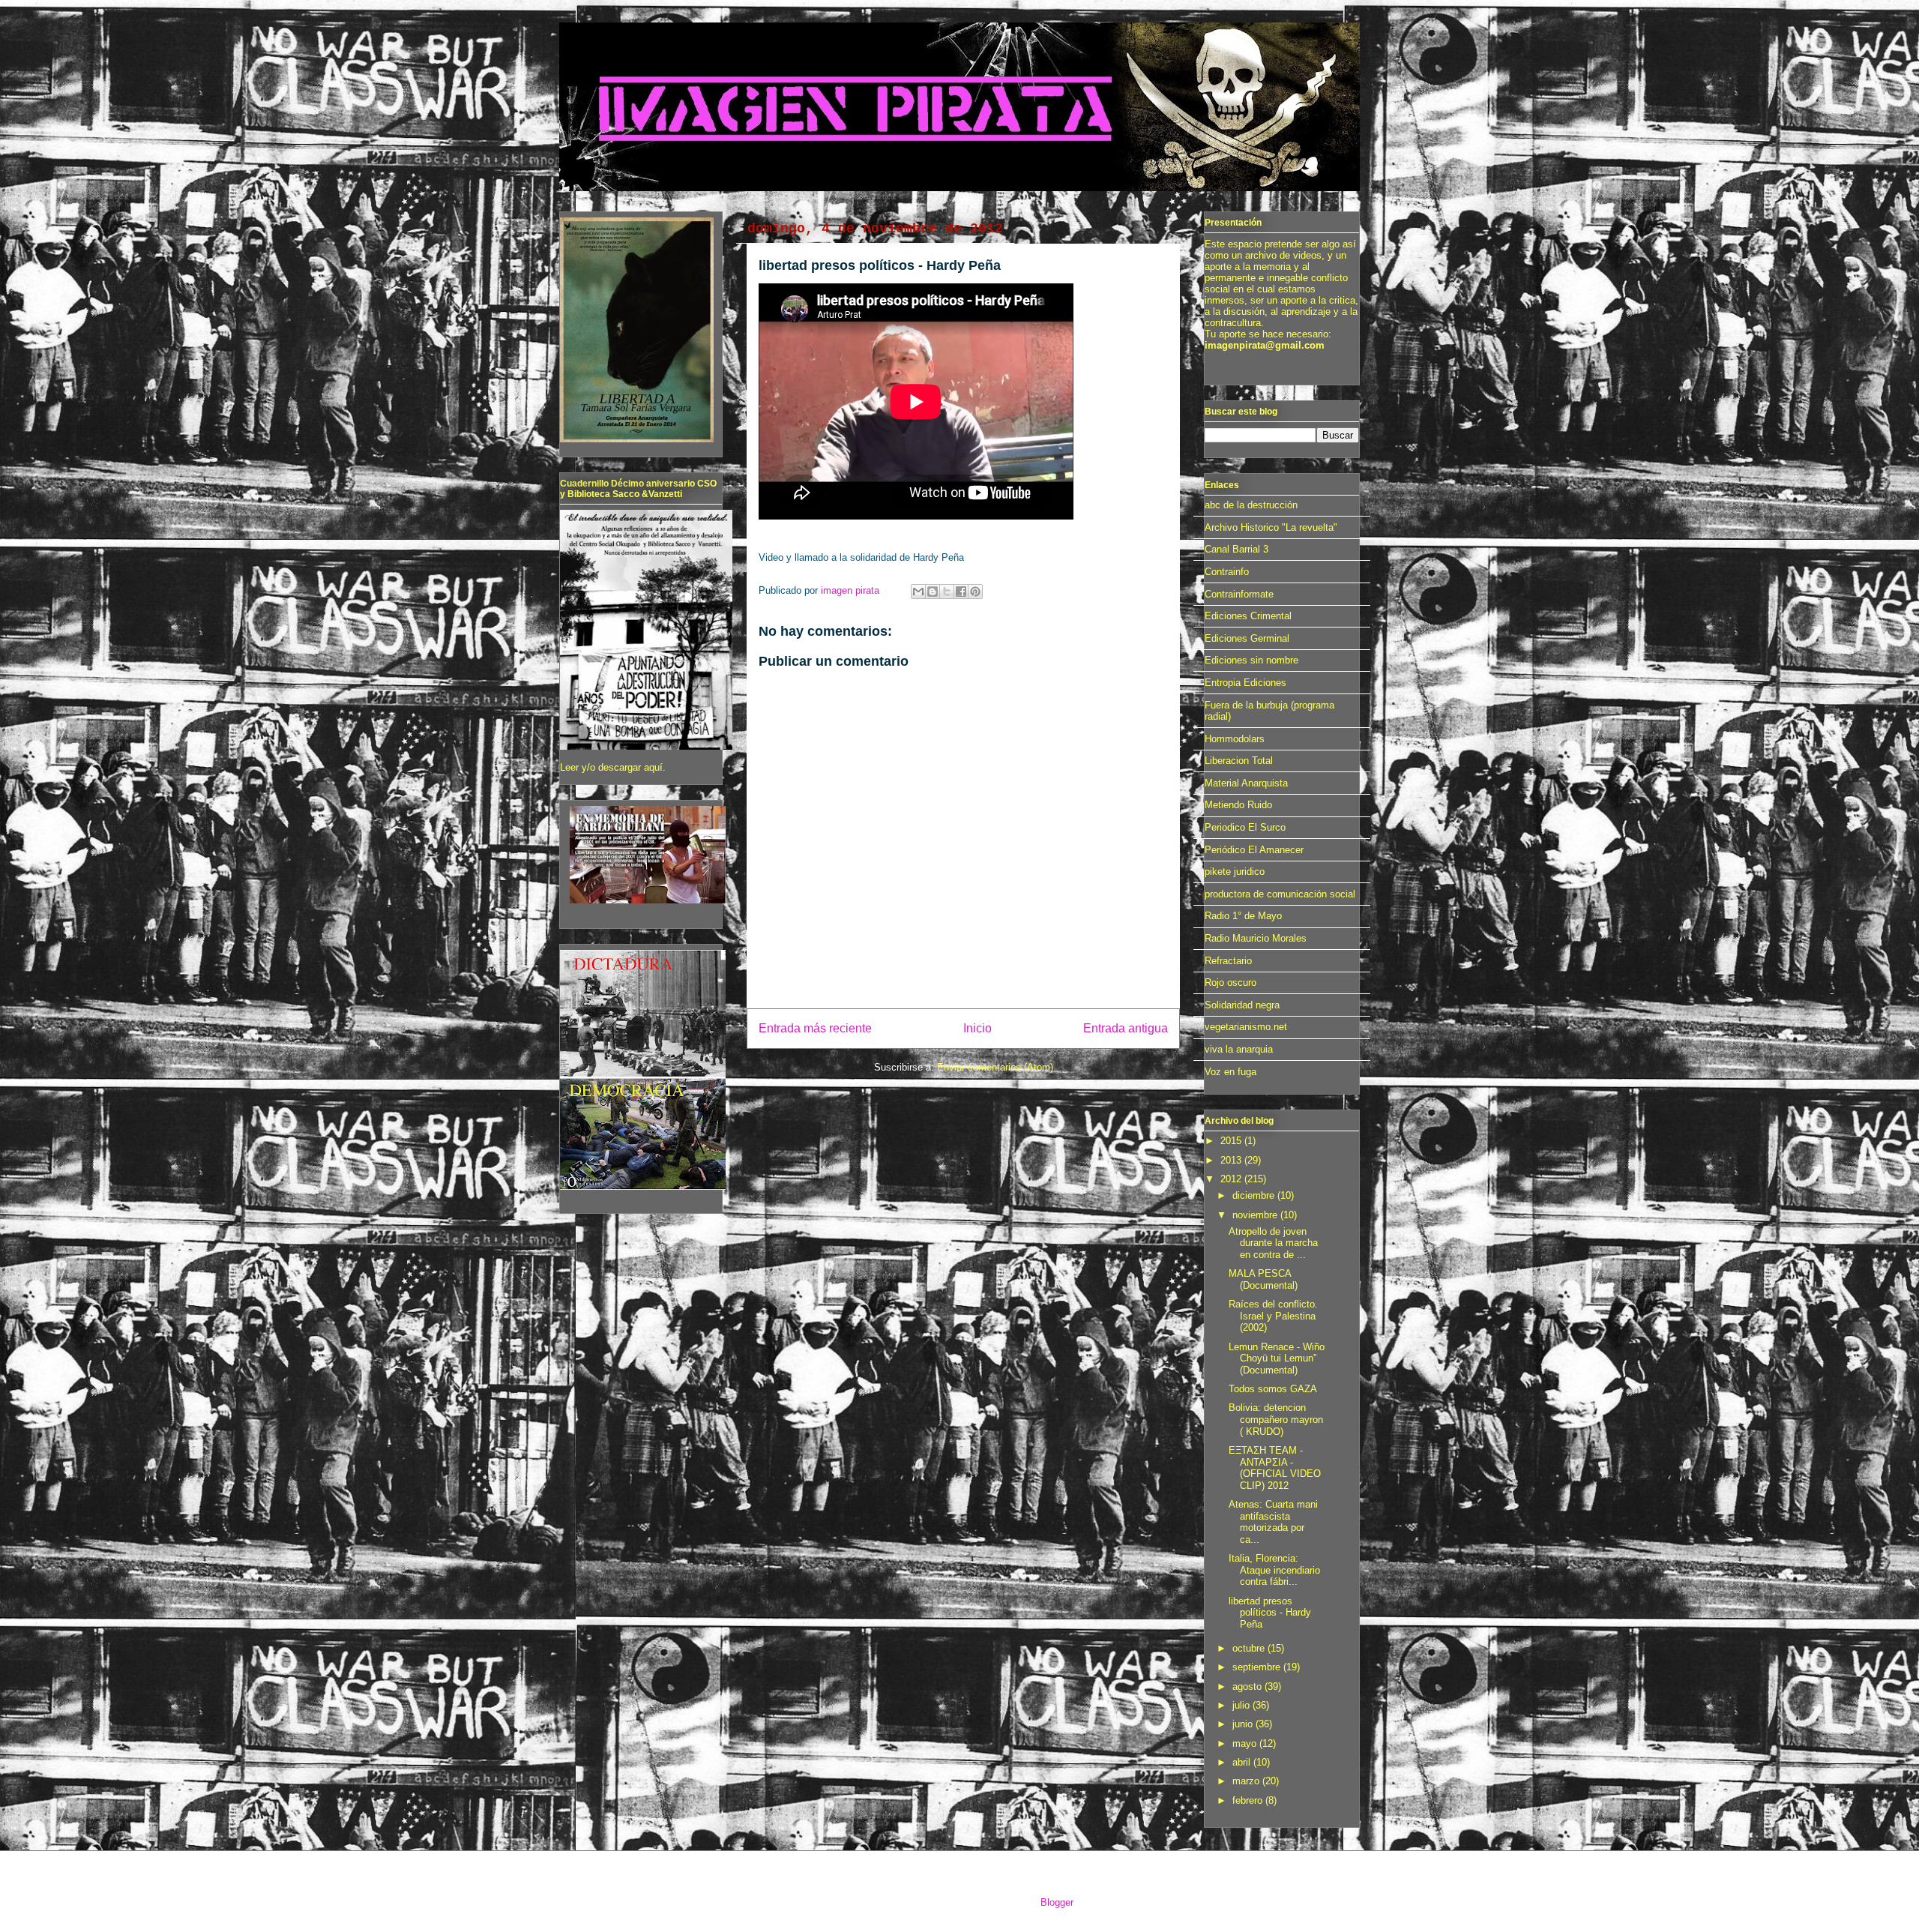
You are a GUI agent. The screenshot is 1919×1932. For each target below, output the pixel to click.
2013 (1232, 1160)
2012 (1232, 1179)
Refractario (1228, 961)
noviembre (1256, 1215)
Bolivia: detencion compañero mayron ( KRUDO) (1276, 1419)
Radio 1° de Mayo (1243, 916)
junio (1244, 1724)
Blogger (1057, 1902)
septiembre (1258, 1667)
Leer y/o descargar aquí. (613, 767)
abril (1243, 1762)
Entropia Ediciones (1245, 683)
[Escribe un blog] (933, 592)
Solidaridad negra (1242, 1005)
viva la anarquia (1239, 1049)
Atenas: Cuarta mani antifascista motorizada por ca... (1273, 1522)
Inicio (977, 1028)
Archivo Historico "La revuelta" (1271, 527)
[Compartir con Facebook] (961, 592)
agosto (1248, 1686)
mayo (1246, 1743)
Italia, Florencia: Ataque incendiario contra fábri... (1274, 1570)
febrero (1249, 1800)
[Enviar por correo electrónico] (918, 592)
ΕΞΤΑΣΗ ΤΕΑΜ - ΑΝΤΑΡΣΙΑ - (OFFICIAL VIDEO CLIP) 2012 (1275, 1468)
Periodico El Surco (1245, 827)
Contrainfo (1227, 572)
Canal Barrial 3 (1236, 549)
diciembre (1255, 1195)
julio (1242, 1705)
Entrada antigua (1126, 1028)
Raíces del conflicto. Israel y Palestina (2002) (1273, 1316)
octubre (1250, 1648)
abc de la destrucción (1251, 505)
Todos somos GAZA (1273, 1389)
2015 (1232, 1141)
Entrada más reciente (815, 1028)
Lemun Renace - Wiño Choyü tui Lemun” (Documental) (1277, 1358)
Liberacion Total (1239, 761)
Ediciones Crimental (1248, 616)
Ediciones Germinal (1247, 638)
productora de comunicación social (1280, 894)
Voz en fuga (1230, 1072)
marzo (1247, 1781)
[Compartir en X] (947, 592)
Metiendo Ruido (1238, 805)
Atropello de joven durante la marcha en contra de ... (1273, 1243)
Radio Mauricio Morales (1256, 938)
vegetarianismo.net (1246, 1027)
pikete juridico (1235, 872)
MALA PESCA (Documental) (1263, 1279)
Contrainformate (1239, 594)
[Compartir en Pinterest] (975, 592)
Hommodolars (1235, 739)
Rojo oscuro (1230, 982)
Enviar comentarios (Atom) (995, 1067)
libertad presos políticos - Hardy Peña (1270, 1613)
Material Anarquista (1246, 783)
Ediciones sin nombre (1251, 660)
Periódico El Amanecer (1254, 850)
